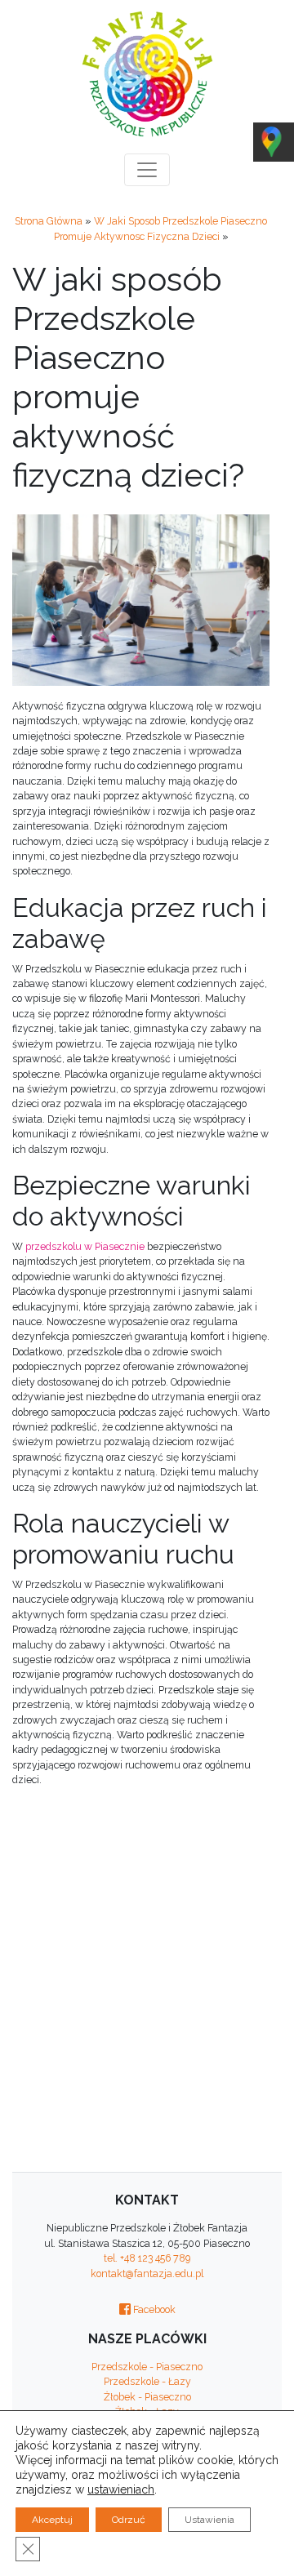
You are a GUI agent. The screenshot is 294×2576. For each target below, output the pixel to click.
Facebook (153, 2309)
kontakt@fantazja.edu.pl (147, 2273)
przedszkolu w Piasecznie (85, 1246)
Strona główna (49, 221)
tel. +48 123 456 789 (147, 2258)
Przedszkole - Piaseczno (147, 2367)
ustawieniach (121, 2489)
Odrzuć (129, 2520)
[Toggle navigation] (147, 170)
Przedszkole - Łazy (147, 2381)
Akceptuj (52, 2520)
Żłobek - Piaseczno (147, 2397)
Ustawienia (209, 2520)
